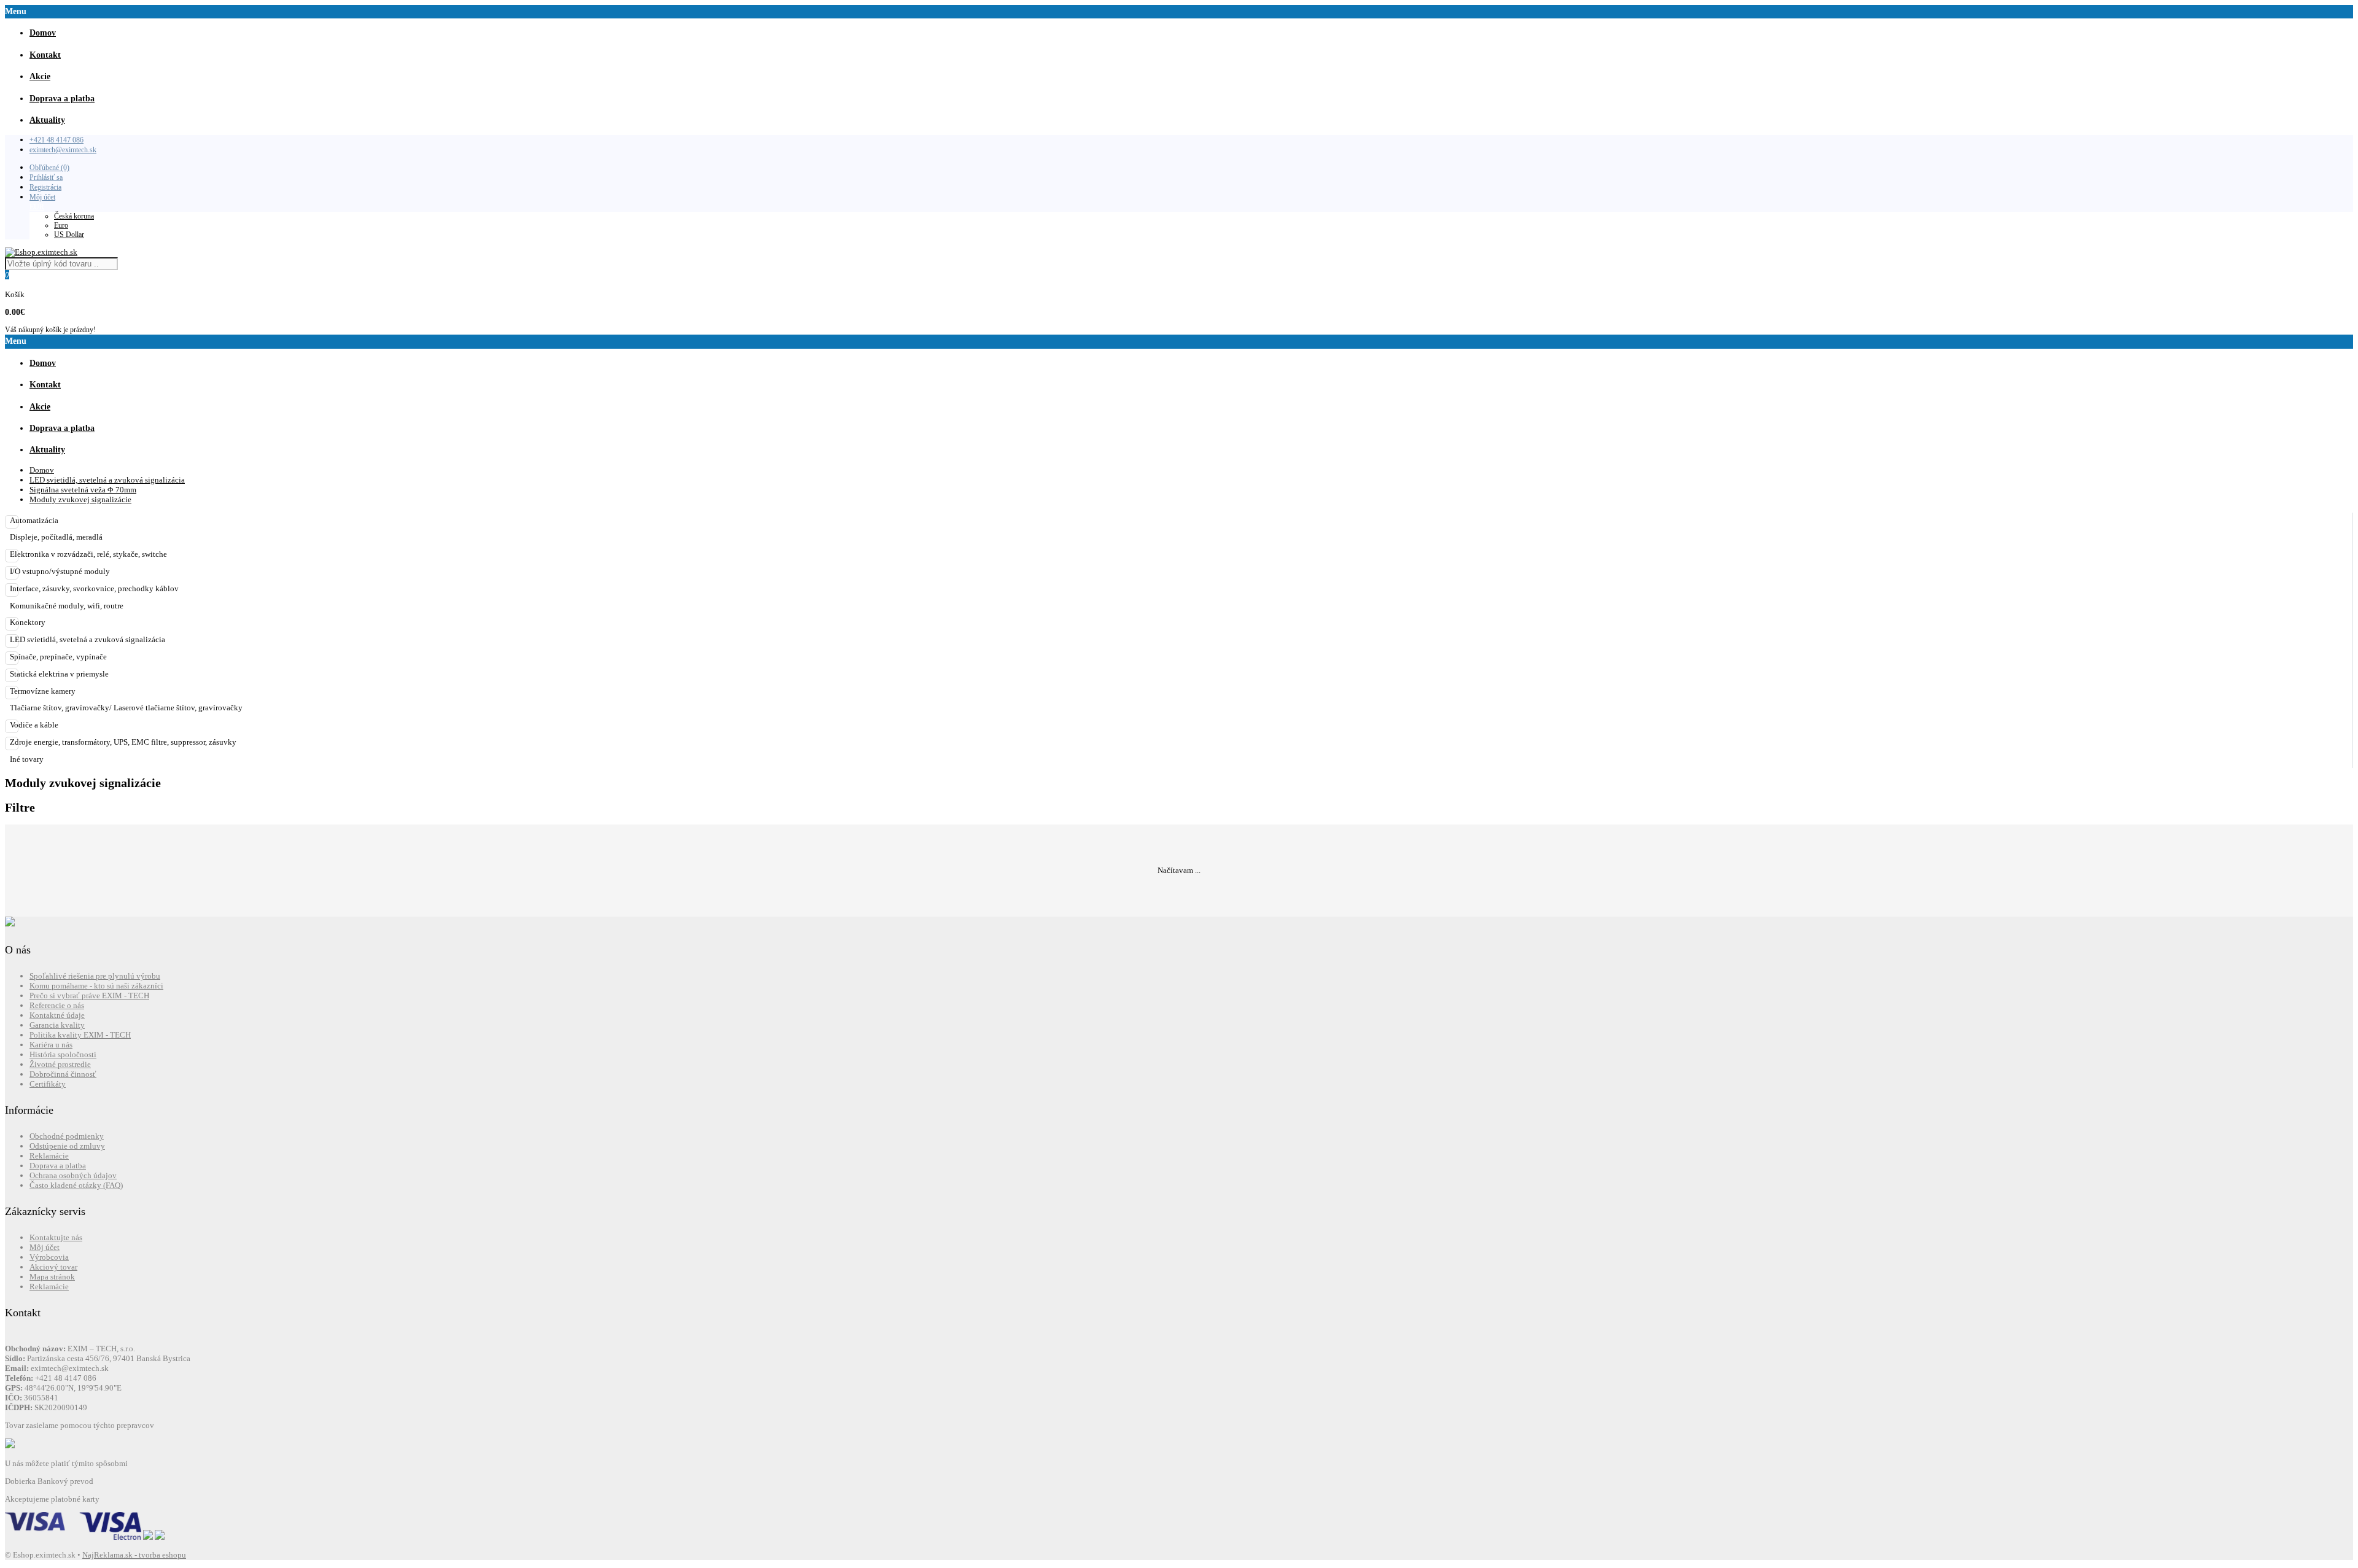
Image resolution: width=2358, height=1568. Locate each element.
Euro (61, 225)
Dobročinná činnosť (63, 1074)
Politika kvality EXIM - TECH (80, 1035)
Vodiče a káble (34, 725)
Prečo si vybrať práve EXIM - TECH (89, 996)
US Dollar (69, 235)
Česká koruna (74, 216)
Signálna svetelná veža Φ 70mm (83, 490)
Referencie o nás (57, 1005)
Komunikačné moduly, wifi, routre (67, 606)
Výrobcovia (49, 1257)
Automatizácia (34, 520)
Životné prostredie (60, 1064)
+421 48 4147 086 (56, 140)
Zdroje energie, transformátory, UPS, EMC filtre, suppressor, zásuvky (123, 742)
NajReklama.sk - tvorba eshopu (134, 1555)
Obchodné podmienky (67, 1136)
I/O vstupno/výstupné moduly (60, 571)
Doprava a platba (58, 1166)
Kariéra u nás (51, 1045)
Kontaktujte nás (56, 1237)
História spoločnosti (63, 1054)
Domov (42, 470)
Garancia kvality (57, 1025)
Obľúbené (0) (49, 168)
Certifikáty (48, 1084)
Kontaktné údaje (57, 1015)
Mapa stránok (52, 1277)
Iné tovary (27, 759)
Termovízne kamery (43, 691)
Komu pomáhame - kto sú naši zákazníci (96, 986)
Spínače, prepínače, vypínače (58, 657)
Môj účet (42, 197)
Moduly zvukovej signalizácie (80, 499)
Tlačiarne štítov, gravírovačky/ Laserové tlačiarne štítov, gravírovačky (126, 708)
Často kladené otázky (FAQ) (76, 1185)
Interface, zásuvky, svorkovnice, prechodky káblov (94, 588)
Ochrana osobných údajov (73, 1175)
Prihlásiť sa (46, 177)
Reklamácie (49, 1156)
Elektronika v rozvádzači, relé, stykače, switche (88, 554)
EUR (37, 207)
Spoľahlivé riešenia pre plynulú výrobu (95, 976)
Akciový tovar (53, 1267)
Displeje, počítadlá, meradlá (56, 537)
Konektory (28, 622)
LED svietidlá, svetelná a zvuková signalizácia (107, 480)
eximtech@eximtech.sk (63, 150)
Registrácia (45, 187)
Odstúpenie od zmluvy (67, 1146)
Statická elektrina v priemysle (59, 674)
